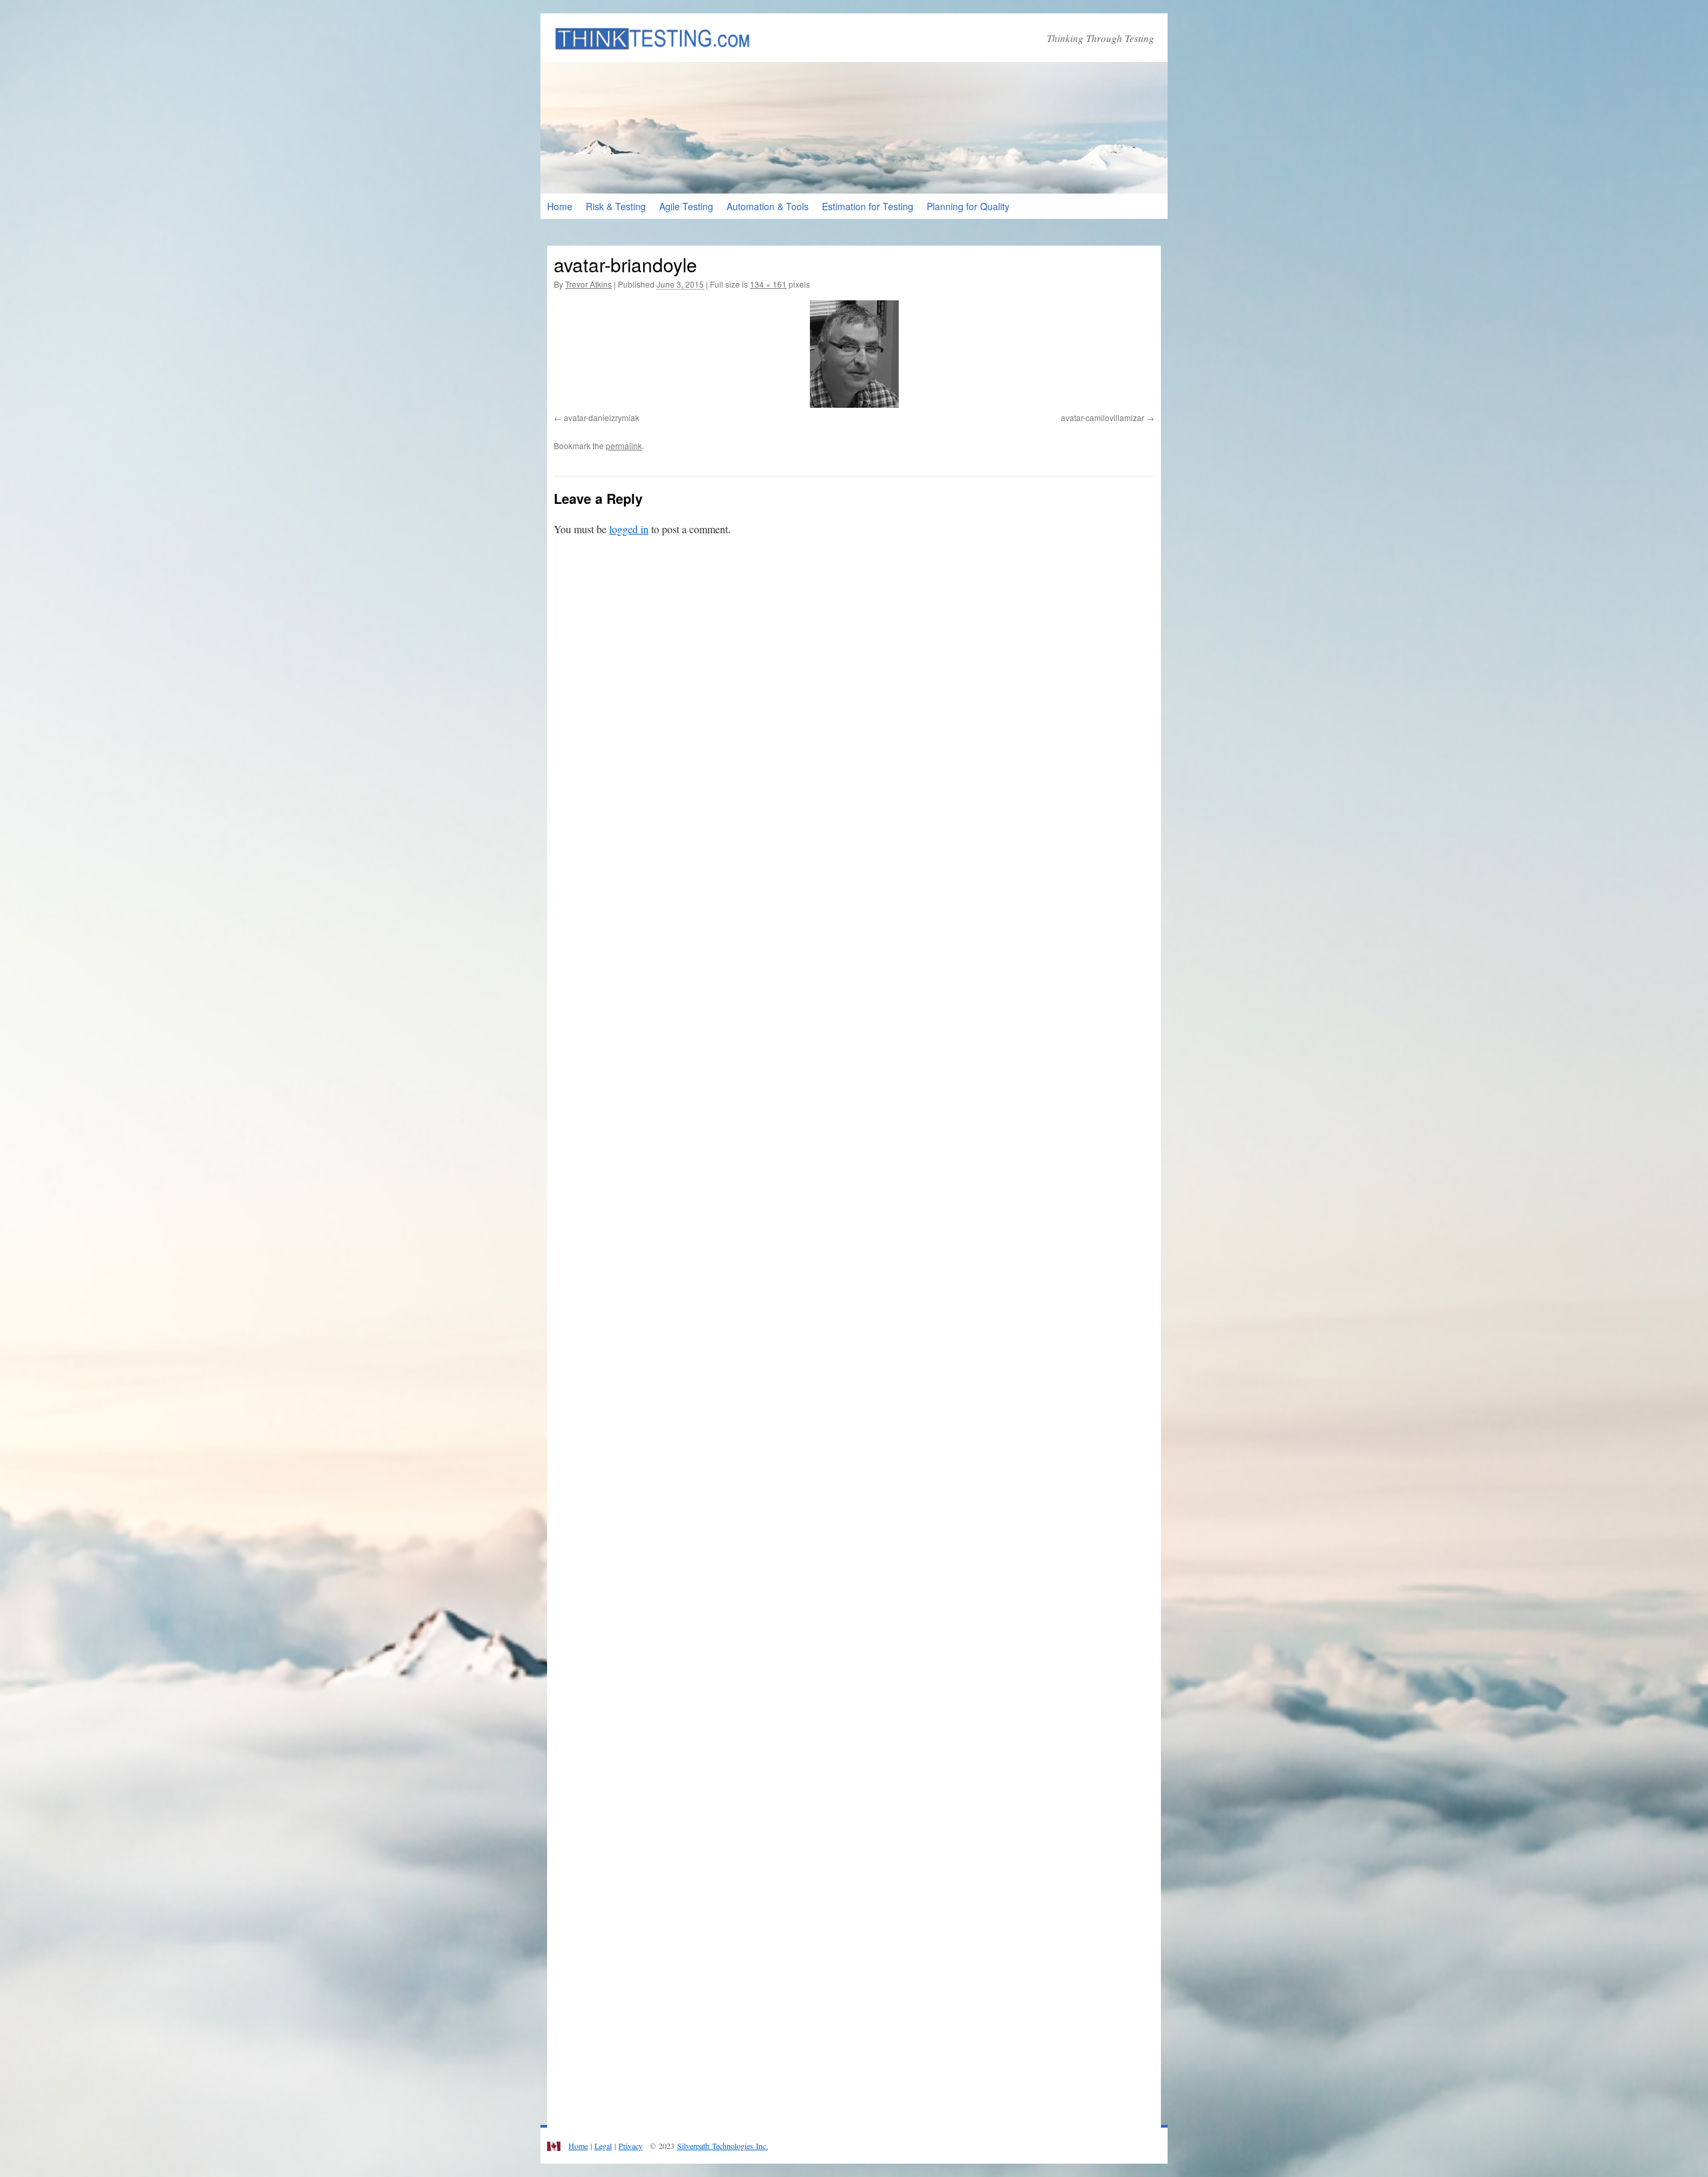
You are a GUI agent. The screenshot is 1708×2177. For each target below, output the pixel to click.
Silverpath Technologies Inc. (723, 2146)
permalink (624, 445)
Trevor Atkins (588, 284)
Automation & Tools (768, 206)
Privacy (630, 2146)
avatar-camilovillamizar (1103, 417)
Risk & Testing (616, 206)
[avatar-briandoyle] (854, 354)
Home (560, 206)
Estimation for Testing (868, 206)
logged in (629, 529)
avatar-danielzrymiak (601, 417)
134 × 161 (768, 284)
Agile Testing (686, 206)
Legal (603, 2146)
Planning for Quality (968, 206)
